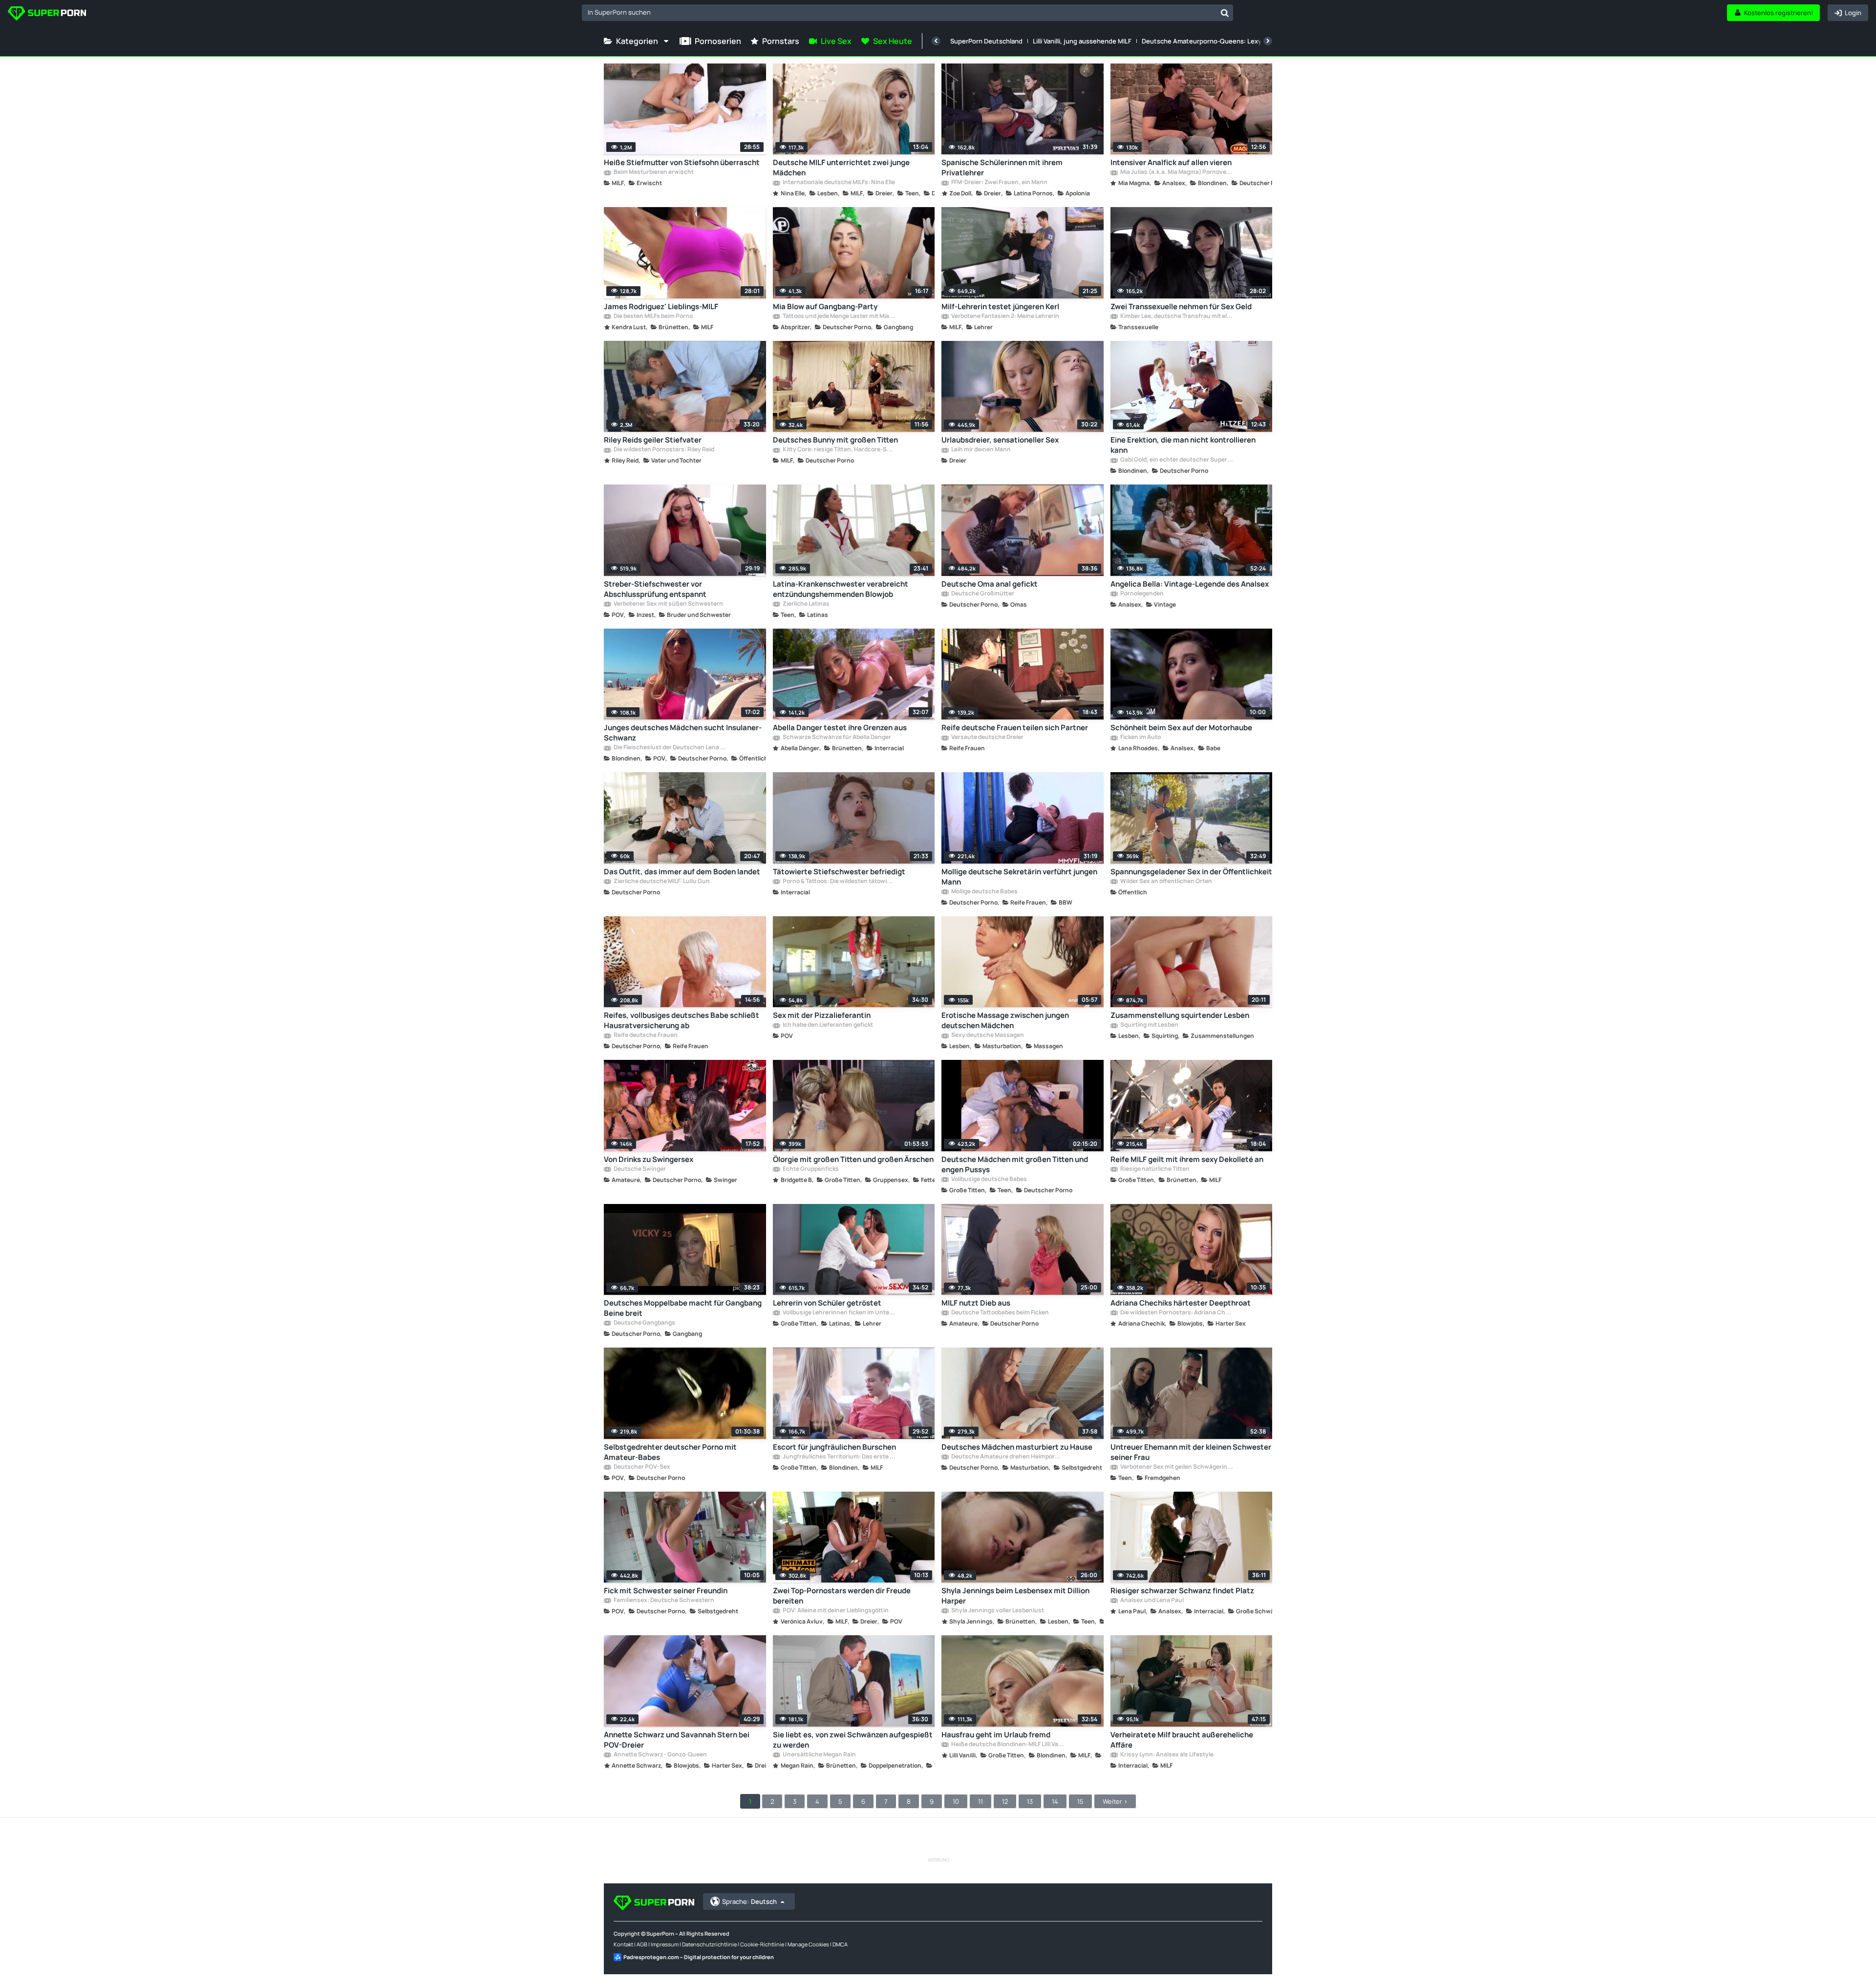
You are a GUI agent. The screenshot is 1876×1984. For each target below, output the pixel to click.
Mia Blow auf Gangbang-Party (825, 306)
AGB (642, 1944)
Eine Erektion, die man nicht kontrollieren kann (1183, 445)
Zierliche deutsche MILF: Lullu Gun (661, 882)
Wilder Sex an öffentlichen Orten (1166, 882)
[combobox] (907, 13)
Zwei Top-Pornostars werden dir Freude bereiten (842, 1596)
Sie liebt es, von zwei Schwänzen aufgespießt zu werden (853, 1740)
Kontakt (623, 1944)
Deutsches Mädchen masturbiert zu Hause (1017, 1447)
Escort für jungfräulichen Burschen (834, 1447)
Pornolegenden (1141, 594)
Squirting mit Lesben (1149, 1025)
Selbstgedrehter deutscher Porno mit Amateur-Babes (670, 1452)
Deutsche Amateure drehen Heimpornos (1007, 1457)
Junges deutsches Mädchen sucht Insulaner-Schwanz (683, 733)
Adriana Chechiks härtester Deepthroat (1181, 1303)
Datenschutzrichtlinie (709, 1944)
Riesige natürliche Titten (1154, 1169)
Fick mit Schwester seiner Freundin (666, 1591)
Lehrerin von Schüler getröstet (827, 1303)
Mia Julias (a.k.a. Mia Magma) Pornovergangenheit (1176, 172)
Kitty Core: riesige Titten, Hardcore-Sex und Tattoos (839, 450)
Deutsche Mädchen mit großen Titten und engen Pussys (1015, 1164)
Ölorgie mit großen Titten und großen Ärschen (853, 1159)
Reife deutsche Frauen (645, 1035)
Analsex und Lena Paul (1151, 1601)
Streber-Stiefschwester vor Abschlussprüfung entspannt (655, 589)
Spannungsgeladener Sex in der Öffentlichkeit (1191, 872)
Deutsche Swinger (639, 1169)
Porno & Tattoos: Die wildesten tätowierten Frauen (839, 882)
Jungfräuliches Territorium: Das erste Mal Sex (839, 1457)
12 (1005, 1801)
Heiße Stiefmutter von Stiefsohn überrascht (682, 162)
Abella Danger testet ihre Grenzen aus (840, 728)
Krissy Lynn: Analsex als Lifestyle (1166, 1755)
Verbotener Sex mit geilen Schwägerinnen (1176, 1467)
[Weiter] (1268, 41)
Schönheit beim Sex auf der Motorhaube (1181, 728)
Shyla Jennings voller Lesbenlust (997, 1611)
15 (1080, 1801)
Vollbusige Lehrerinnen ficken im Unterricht (839, 1313)
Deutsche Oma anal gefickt (990, 584)
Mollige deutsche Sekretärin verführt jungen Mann (1019, 877)
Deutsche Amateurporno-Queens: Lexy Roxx (1210, 41)
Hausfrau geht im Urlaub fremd (996, 1735)
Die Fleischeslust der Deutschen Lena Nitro (670, 748)
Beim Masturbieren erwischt (653, 172)
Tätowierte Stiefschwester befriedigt (839, 872)
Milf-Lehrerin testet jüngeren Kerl (1000, 306)
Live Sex (836, 41)
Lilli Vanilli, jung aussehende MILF (1082, 41)
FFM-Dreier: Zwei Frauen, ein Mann (999, 183)
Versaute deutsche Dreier (987, 738)
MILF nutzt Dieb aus (976, 1303)
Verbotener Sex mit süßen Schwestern (668, 604)
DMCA (840, 1944)
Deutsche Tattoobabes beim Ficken (1000, 1313)
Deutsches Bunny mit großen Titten (835, 440)
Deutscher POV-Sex (641, 1467)
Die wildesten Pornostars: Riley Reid (663, 450)
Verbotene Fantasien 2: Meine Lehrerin (1005, 317)
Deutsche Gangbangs (644, 1323)
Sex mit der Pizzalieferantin (822, 1015)
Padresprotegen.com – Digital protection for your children (699, 1957)
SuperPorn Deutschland (986, 41)
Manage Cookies (808, 1944)
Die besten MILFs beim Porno (653, 317)
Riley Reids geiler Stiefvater (653, 440)
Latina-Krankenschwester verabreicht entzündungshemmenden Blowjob (841, 589)
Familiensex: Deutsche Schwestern (663, 1601)
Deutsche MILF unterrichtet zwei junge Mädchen (841, 168)
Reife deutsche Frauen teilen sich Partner (1015, 728)
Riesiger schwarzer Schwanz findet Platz (1182, 1591)
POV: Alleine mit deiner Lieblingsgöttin (835, 1611)
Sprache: (749, 1901)
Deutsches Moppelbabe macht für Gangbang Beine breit (683, 1308)
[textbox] (899, 12)
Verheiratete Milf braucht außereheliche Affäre (1182, 1740)
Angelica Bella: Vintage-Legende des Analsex (1190, 584)
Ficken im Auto (1140, 738)
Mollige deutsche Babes (984, 892)
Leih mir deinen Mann (981, 450)
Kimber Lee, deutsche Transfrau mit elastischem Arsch (1176, 317)
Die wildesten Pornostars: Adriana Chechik (1176, 1313)
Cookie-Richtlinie (762, 1944)
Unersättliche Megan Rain (819, 1755)
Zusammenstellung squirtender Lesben (1180, 1015)
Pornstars (781, 41)
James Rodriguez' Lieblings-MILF (661, 306)
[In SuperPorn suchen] (1225, 13)
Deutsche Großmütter (982, 594)
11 (981, 1801)
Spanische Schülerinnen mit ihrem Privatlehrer (1002, 168)
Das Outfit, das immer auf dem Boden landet (682, 872)
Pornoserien (718, 41)
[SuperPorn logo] (47, 14)
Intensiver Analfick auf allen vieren (1171, 162)
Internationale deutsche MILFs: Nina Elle (838, 183)
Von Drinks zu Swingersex (649, 1159)
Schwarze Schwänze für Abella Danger (836, 738)
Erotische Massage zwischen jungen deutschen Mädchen (1005, 1020)
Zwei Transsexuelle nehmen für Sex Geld (1181, 306)
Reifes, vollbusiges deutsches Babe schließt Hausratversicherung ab (682, 1020)
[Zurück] (936, 41)
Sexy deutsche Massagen (987, 1035)
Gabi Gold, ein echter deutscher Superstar (1176, 460)
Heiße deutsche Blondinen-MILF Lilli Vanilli (1007, 1745)
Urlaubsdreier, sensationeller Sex (1000, 440)
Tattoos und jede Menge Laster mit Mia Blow (839, 317)
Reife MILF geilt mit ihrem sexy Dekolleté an (1187, 1159)
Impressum (665, 1944)
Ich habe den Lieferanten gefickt (827, 1025)
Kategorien (637, 41)
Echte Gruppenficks (810, 1169)
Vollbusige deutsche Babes (989, 1180)
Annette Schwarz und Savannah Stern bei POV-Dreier (677, 1740)
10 (956, 1801)
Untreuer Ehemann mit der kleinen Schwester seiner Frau (1191, 1452)
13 (1030, 1801)
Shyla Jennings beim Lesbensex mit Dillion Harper (1015, 1596)
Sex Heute (893, 41)
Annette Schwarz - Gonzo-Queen (660, 1755)
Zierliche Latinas (806, 604)
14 (1055, 1801)
